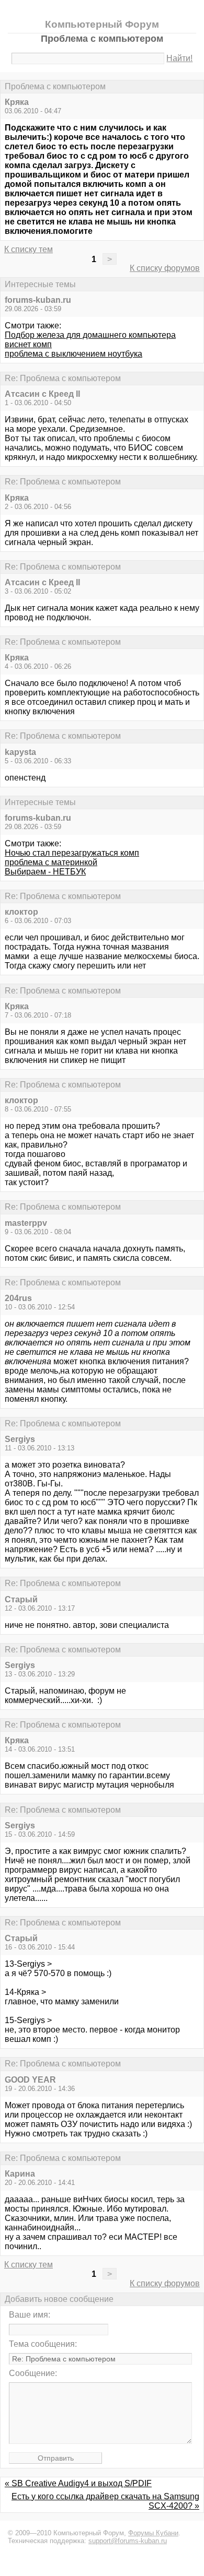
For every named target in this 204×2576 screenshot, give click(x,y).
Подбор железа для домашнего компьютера (90, 335)
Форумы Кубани (153, 2533)
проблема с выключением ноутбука (73, 354)
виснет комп (28, 344)
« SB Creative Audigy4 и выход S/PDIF (78, 2483)
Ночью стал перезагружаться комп (72, 853)
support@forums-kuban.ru (128, 2541)
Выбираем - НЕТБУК (45, 872)
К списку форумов (165, 268)
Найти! (179, 58)
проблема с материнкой (51, 862)
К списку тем (29, 249)
